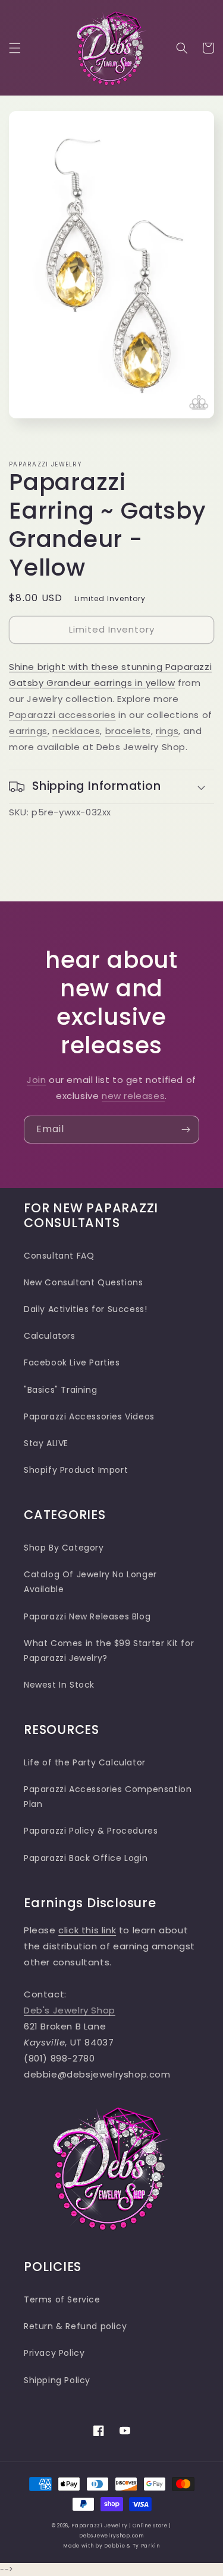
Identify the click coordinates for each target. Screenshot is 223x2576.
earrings (28, 731)
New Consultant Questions (83, 1282)
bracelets (128, 731)
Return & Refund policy (75, 2326)
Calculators (50, 1336)
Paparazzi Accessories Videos (89, 1416)
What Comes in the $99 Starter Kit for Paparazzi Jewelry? (109, 1651)
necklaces (76, 731)
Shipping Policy (57, 2380)
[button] (15, 48)
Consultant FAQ (59, 1256)
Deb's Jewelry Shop (70, 2010)
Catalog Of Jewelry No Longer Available (90, 1582)
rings (167, 731)
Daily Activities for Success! (85, 1309)
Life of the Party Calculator (85, 1762)
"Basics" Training (60, 1390)
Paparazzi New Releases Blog (87, 1616)
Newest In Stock (59, 1685)
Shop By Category (64, 1548)
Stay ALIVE (46, 1443)
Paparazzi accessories (62, 715)
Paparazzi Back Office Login (86, 1858)
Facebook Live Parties (72, 1362)
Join (36, 1080)
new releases (133, 1096)
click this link (87, 1930)
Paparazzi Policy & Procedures (91, 1831)
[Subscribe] (186, 1130)
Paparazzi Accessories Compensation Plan (108, 1797)
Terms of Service (62, 2299)
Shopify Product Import (76, 1470)
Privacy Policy (54, 2353)
